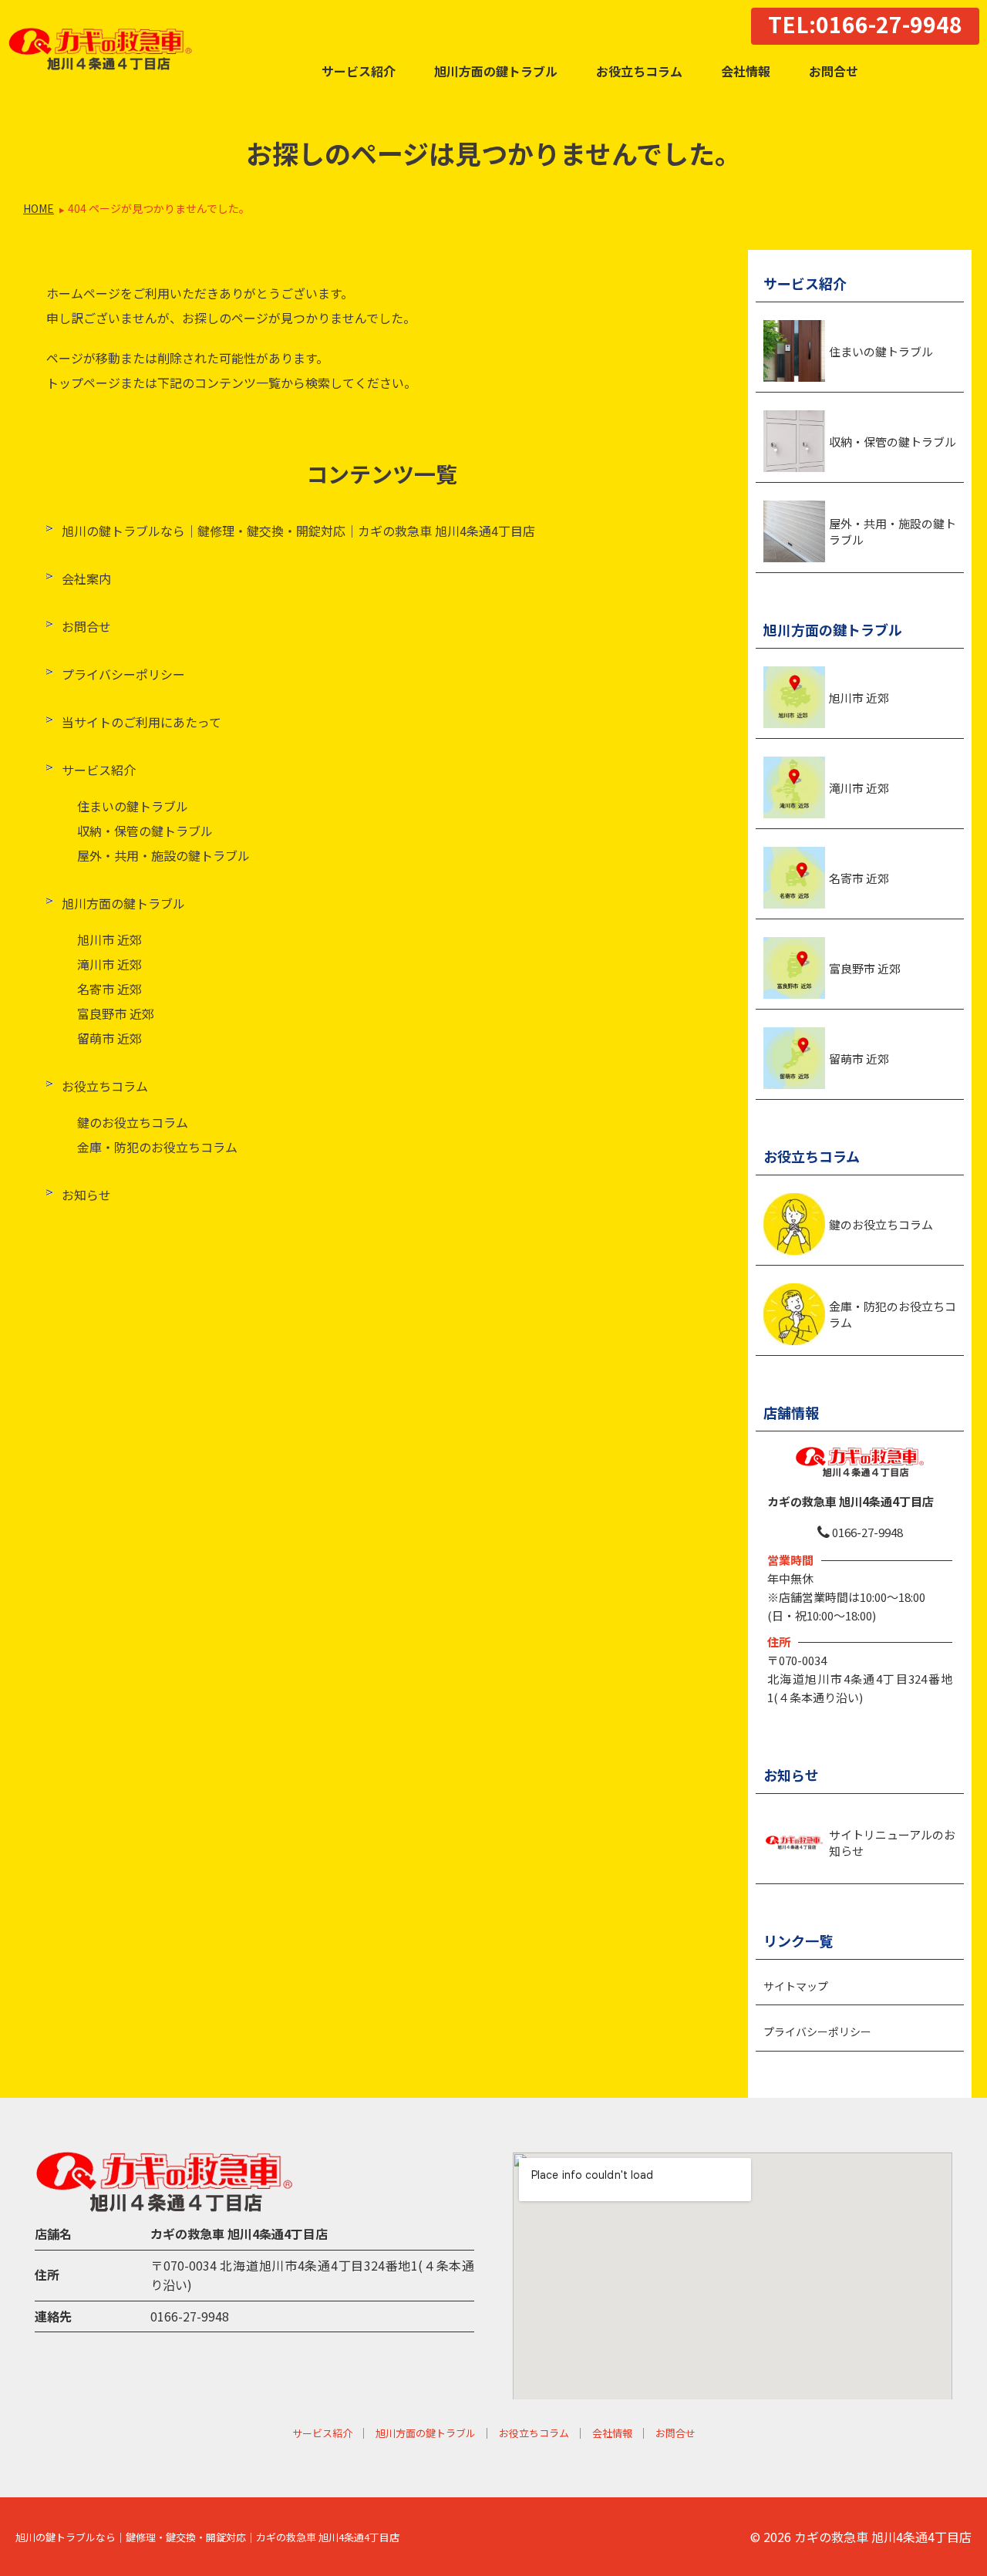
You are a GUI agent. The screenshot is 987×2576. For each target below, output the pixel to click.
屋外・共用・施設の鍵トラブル (163, 855)
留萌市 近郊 (109, 1038)
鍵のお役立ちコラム (133, 1122)
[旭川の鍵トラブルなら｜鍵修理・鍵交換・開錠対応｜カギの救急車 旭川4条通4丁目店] (100, 49)
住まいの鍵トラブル (133, 806)
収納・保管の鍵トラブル (145, 831)
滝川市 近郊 (109, 964)
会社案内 (86, 578)
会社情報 (746, 71)
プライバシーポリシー (123, 674)
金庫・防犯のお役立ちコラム (157, 1147)
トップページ (83, 383)
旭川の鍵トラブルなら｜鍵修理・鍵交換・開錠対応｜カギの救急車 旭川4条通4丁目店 (298, 531)
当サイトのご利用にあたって (141, 722)
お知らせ (86, 1195)
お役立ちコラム (639, 71)
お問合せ (834, 71)
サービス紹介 (359, 71)
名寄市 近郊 (109, 989)
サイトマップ (796, 1986)
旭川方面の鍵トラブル (496, 71)
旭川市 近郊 (109, 939)
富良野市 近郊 (116, 1013)
